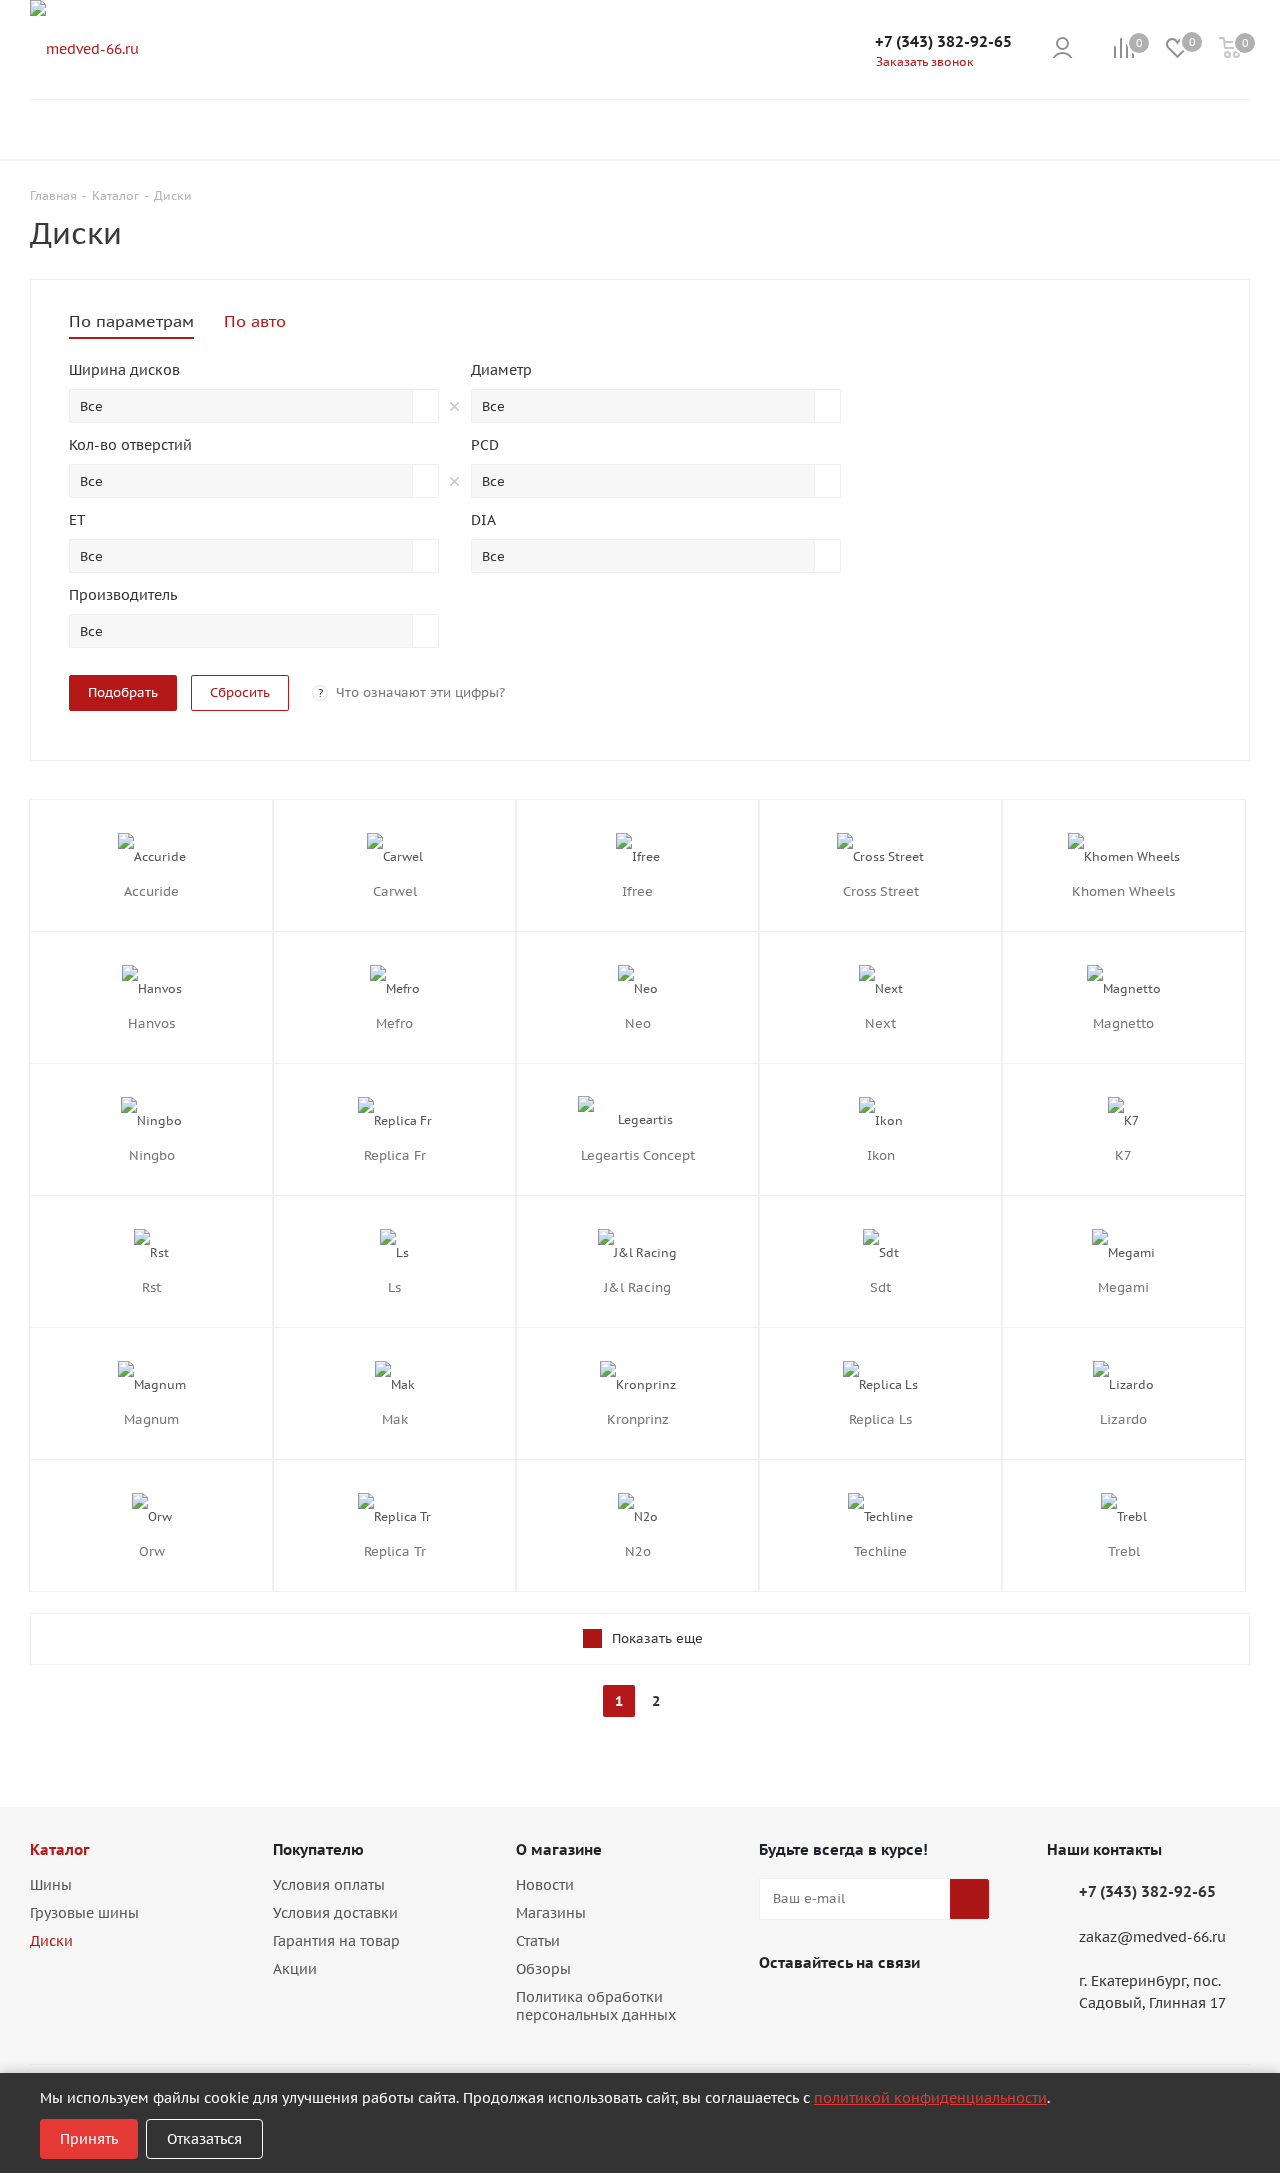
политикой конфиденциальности (930, 2098)
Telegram (829, 2009)
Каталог (60, 1849)
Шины (51, 1885)
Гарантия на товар (336, 1941)
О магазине (559, 1849)
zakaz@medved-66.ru (1152, 1937)
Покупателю (318, 1849)
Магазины (551, 1913)
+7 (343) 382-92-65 (943, 41)
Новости (545, 1885)
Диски (51, 1941)
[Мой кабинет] (1062, 49)
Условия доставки (335, 1913)
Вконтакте (779, 2009)
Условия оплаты (329, 1885)
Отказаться (204, 2139)
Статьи (538, 1941)
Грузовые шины (84, 1913)
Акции (295, 1969)
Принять (89, 2139)
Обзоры (543, 1969)
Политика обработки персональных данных (596, 2006)
